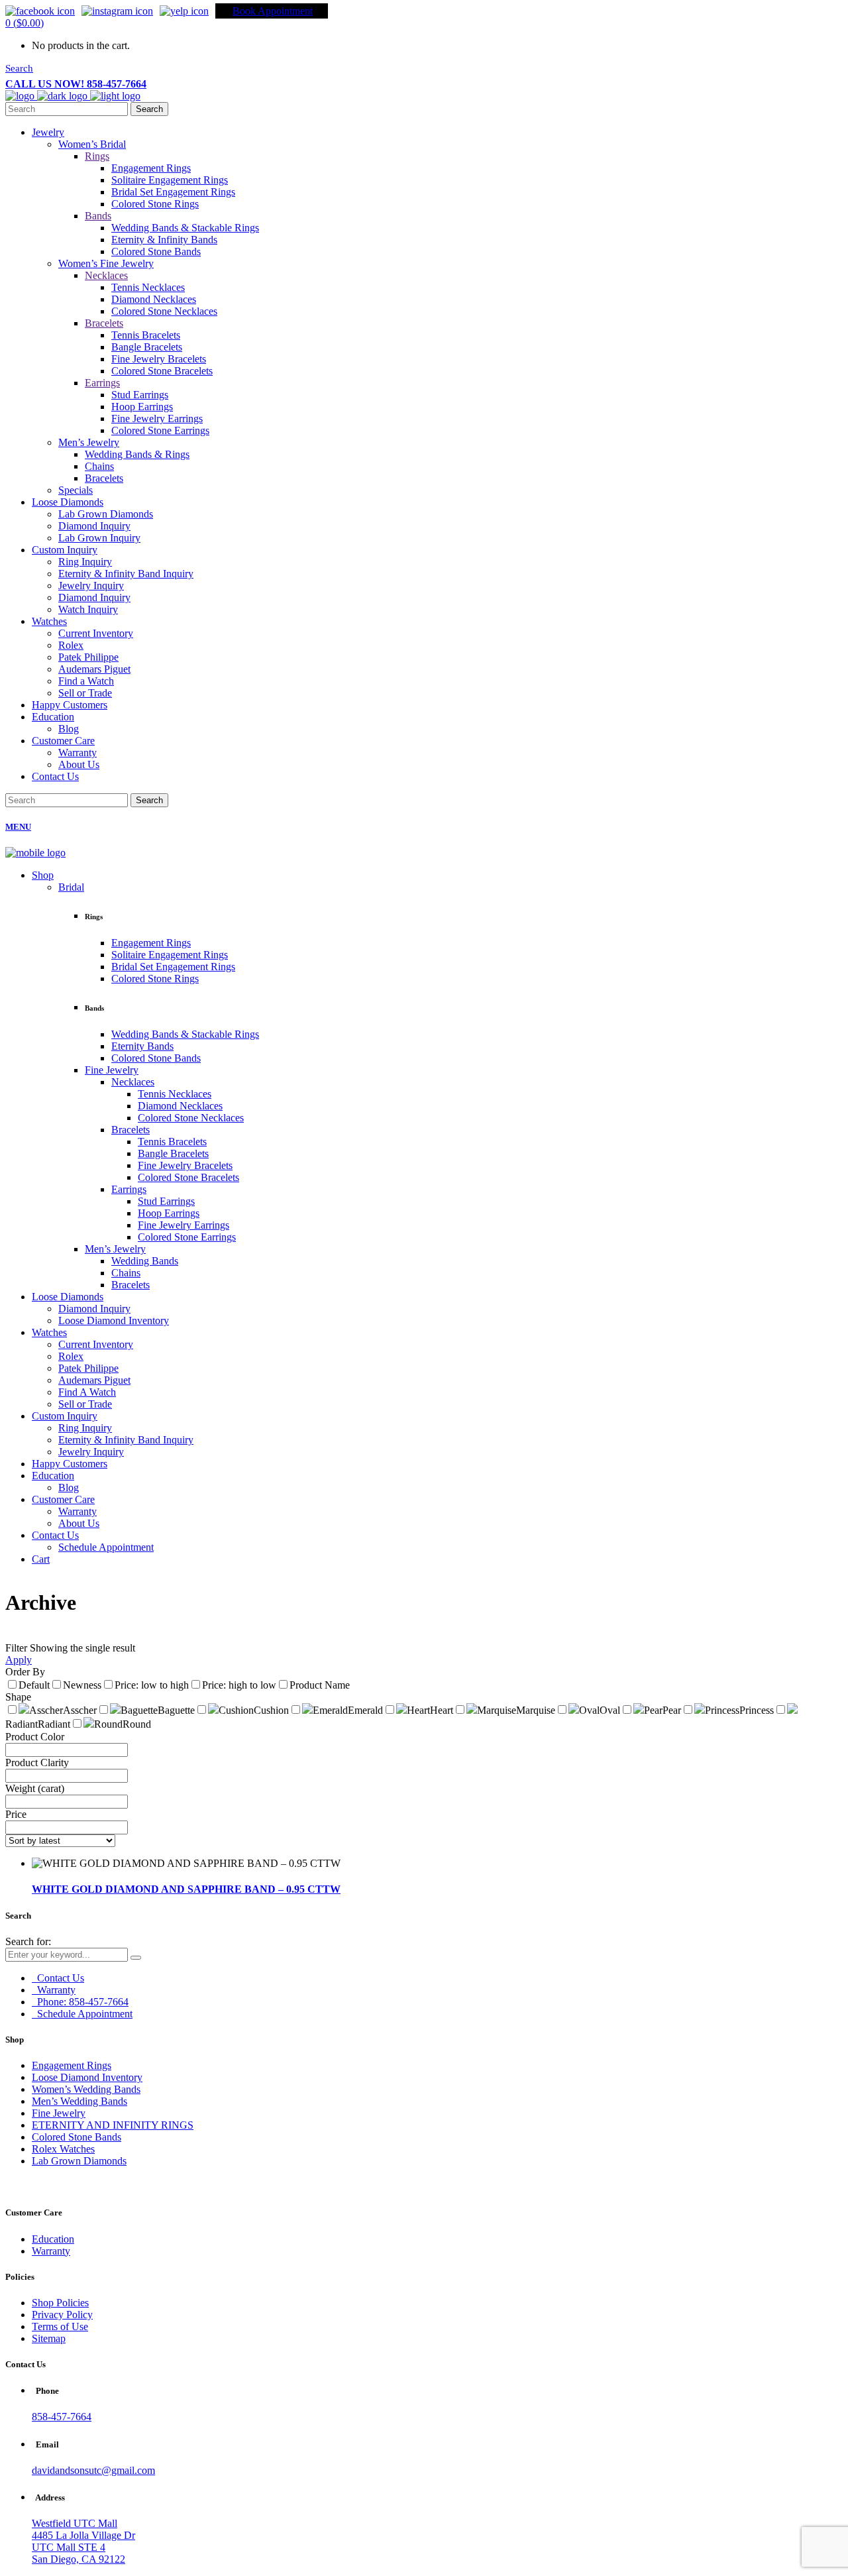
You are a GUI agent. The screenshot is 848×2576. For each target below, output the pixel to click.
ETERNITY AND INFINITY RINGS (113, 2125)
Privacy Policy (62, 2315)
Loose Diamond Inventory (87, 2077)
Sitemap (49, 2338)
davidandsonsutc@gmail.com (93, 2470)
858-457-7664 (62, 2417)
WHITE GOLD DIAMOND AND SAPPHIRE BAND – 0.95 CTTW (186, 1889)
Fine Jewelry (59, 2113)
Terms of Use (60, 2326)
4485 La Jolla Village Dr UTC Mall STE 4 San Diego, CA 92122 (83, 2547)
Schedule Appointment (83, 2014)
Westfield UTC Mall (75, 2523)
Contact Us (59, 1978)
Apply (19, 1660)
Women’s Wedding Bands (86, 2089)
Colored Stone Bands (77, 2137)
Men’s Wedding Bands (79, 2101)
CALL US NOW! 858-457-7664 (76, 84)
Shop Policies (60, 2303)
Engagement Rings (72, 2065)
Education (53, 2239)
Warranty (55, 1990)
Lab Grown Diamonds (79, 2161)
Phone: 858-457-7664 (81, 2002)
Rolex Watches (63, 2149)
